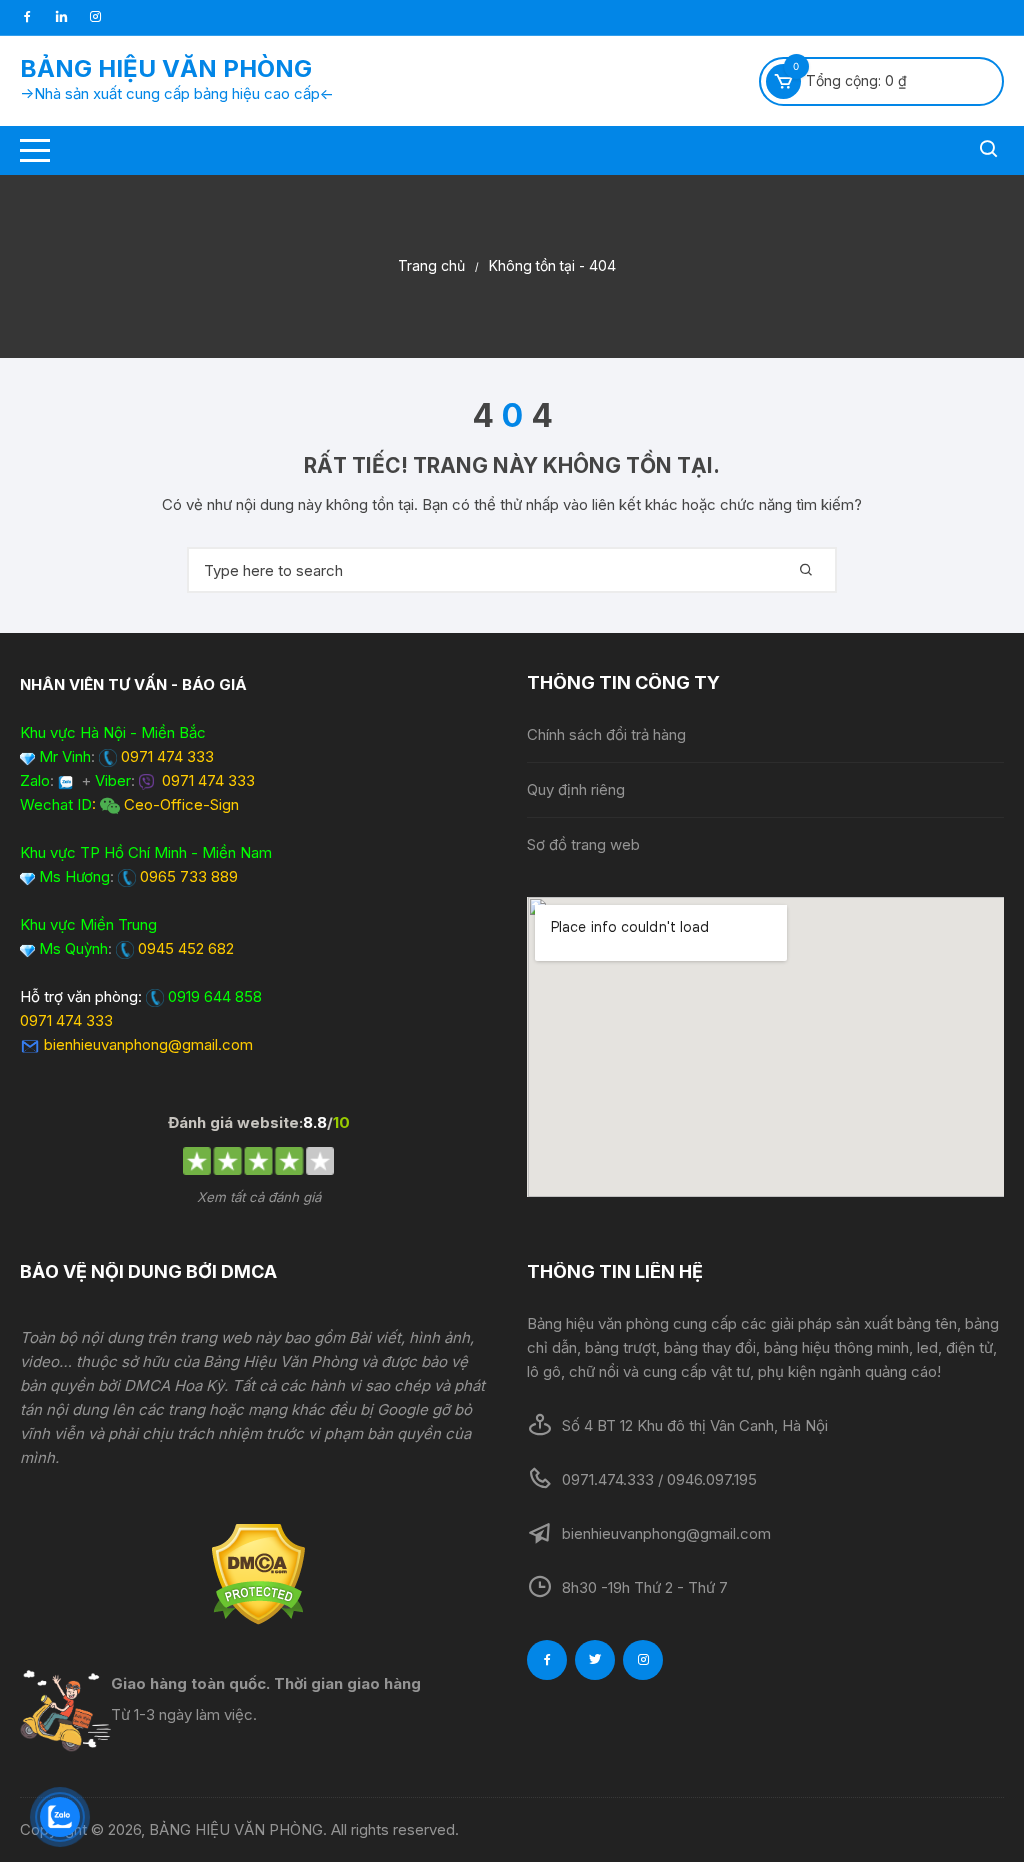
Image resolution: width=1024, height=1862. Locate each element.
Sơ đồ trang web (583, 844)
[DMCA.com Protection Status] (258, 1573)
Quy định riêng (576, 789)
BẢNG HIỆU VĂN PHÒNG (166, 68)
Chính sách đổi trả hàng (606, 734)
